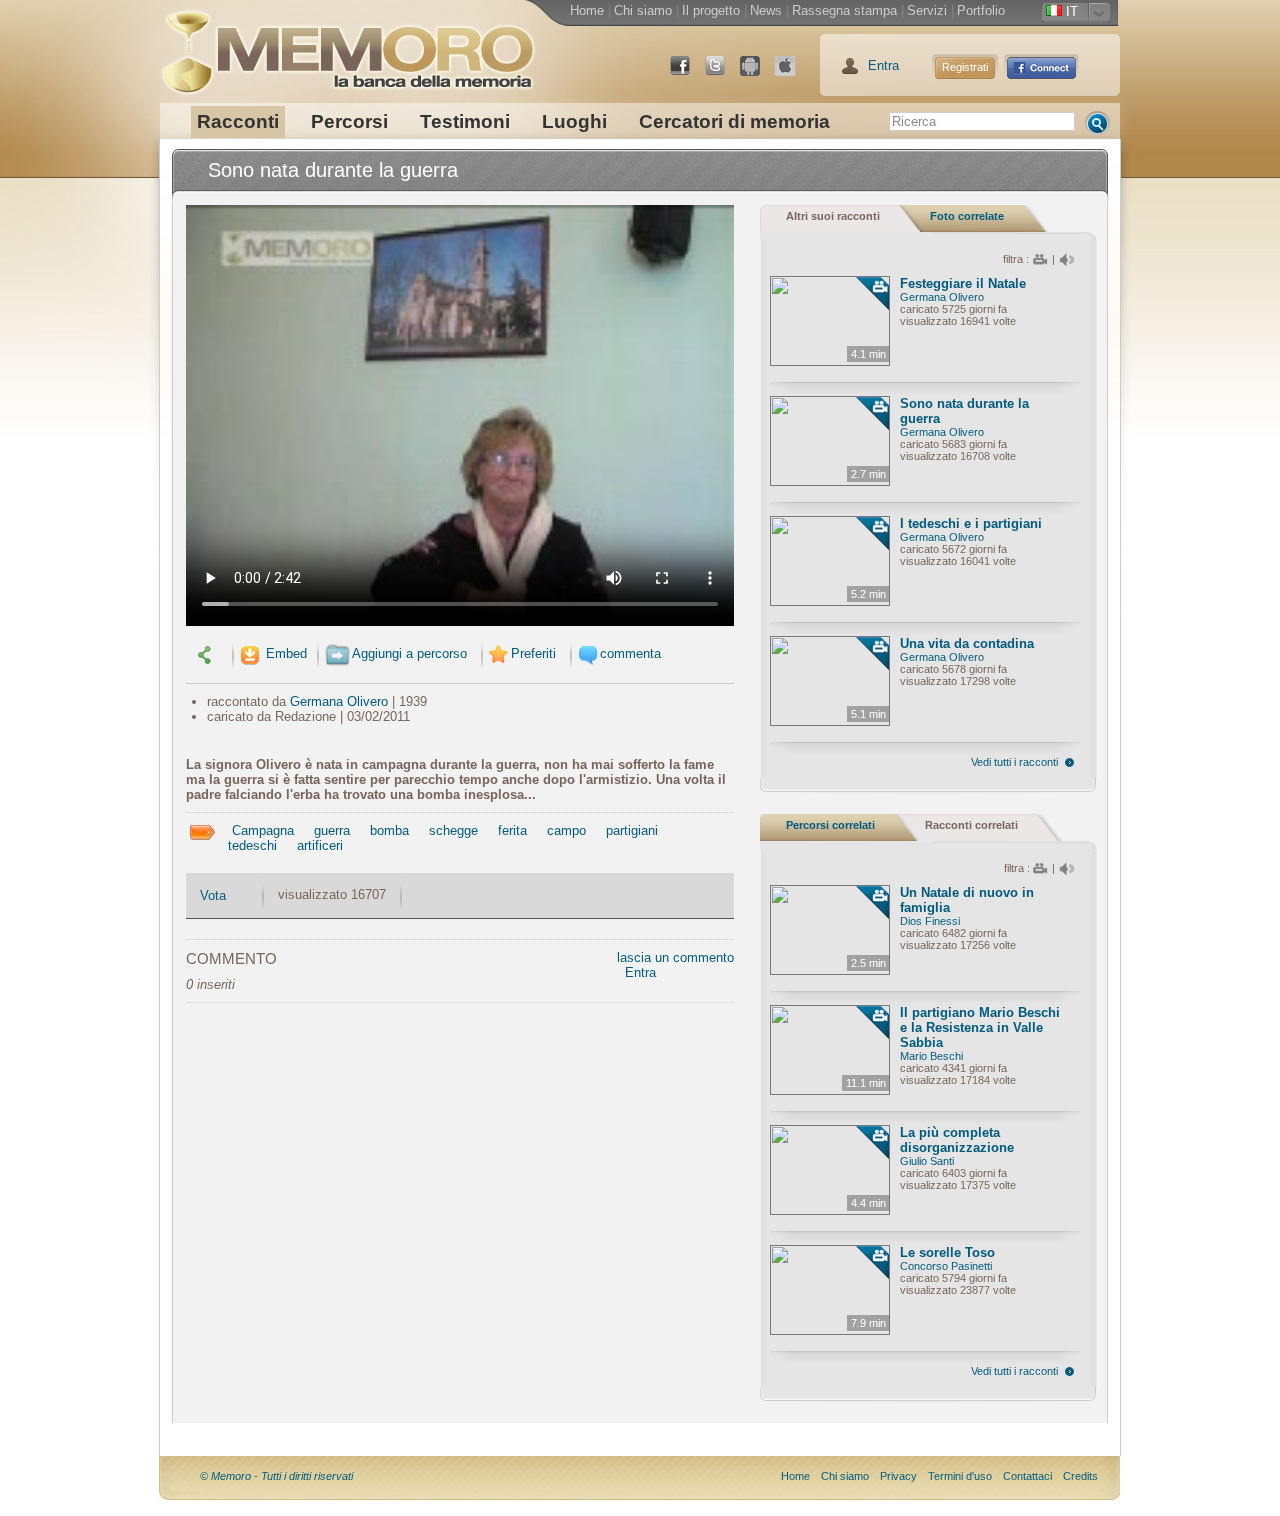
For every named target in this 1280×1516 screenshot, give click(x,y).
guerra (332, 830)
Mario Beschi (931, 1056)
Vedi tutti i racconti (1014, 762)
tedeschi (252, 845)
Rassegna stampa (844, 10)
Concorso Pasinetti (946, 1266)
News (766, 10)
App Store (793, 73)
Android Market (758, 73)
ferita (512, 830)
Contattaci (1027, 1476)
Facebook (688, 73)
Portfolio (981, 10)
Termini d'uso (960, 1476)
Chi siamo (643, 10)
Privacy (898, 1476)
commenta (630, 653)
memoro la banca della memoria (347, 45)
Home (587, 10)
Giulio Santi (927, 1161)
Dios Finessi (930, 921)
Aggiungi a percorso (409, 653)
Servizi (927, 10)
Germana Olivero (339, 701)
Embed (284, 653)
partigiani (632, 830)
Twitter (723, 73)
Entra (883, 65)
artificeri (320, 845)
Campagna (263, 830)
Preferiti (533, 653)
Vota (213, 895)
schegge (453, 830)
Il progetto (711, 10)
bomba (389, 830)
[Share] (207, 653)
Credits (1080, 1476)
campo (566, 830)
